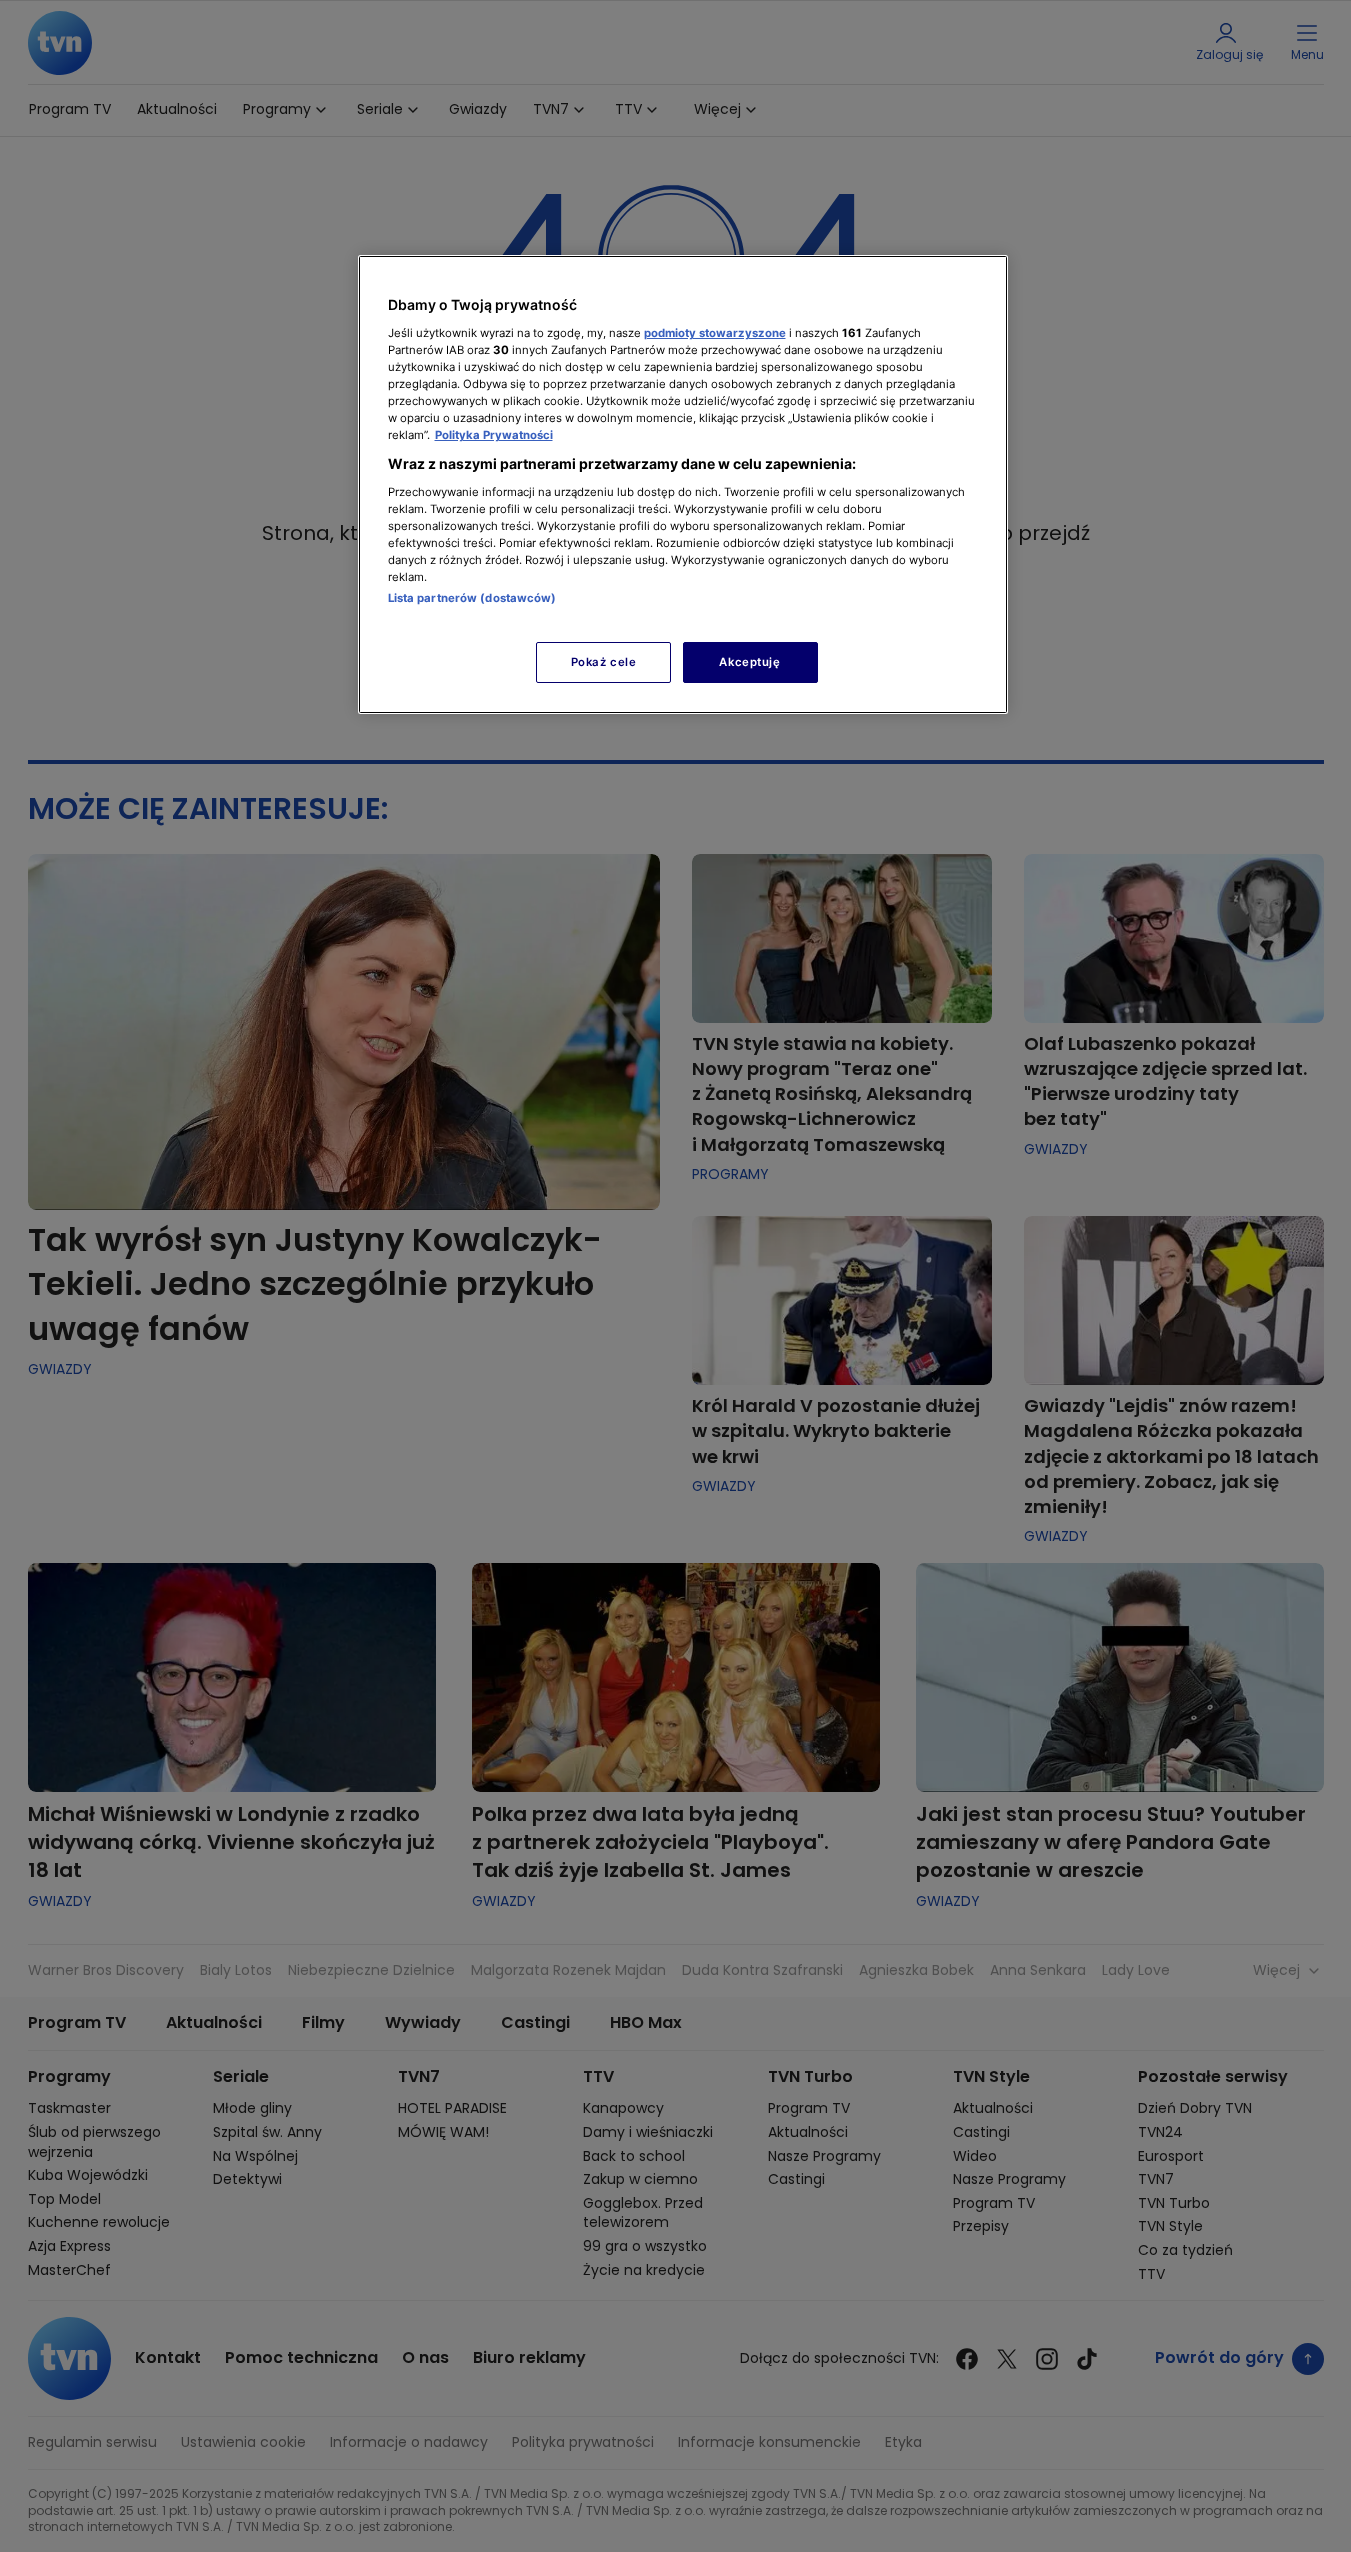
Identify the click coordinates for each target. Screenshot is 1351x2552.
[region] (683, 484)
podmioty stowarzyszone (715, 333)
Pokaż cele (604, 662)
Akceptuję (749, 662)
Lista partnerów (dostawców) (472, 598)
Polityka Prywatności (494, 435)
